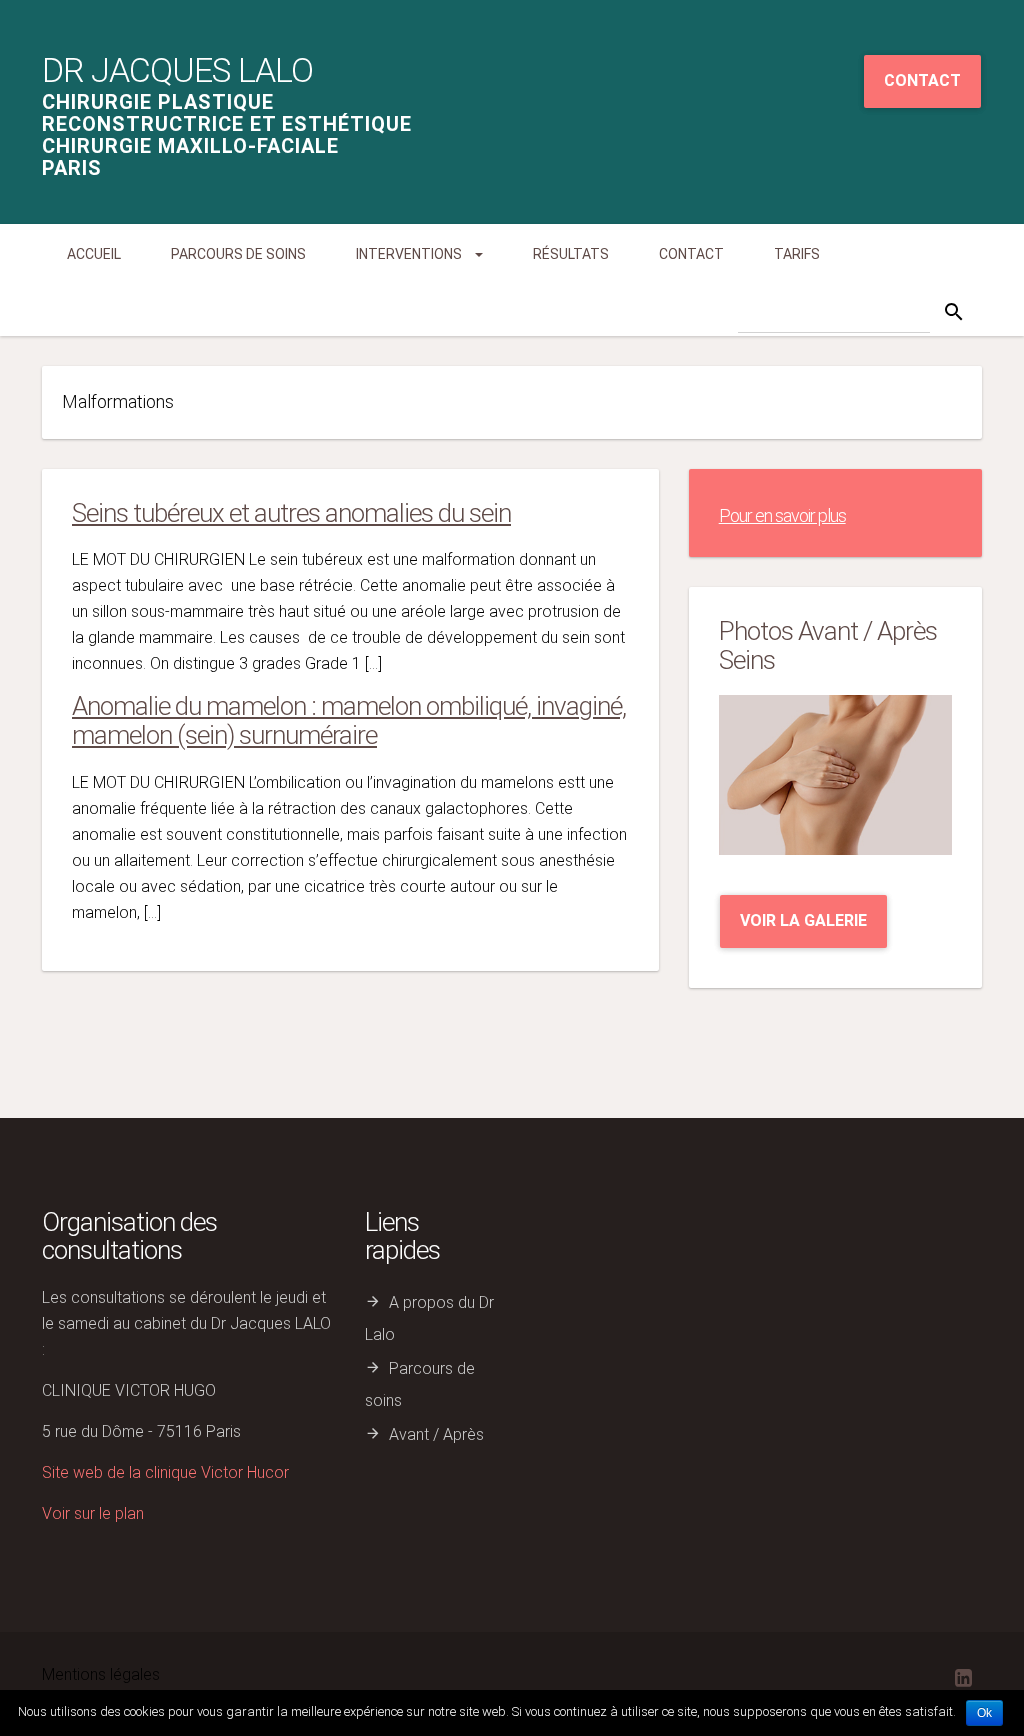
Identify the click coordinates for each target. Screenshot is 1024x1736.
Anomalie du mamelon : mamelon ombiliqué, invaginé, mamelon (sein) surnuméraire (349, 720)
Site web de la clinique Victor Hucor (165, 1472)
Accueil (94, 254)
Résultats (571, 254)
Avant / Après (436, 1434)
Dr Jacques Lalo (177, 70)
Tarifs (797, 254)
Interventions (410, 254)
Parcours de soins (238, 254)
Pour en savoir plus (782, 515)
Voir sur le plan (93, 1513)
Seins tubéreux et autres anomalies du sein (291, 513)
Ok (984, 1713)
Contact (922, 80)
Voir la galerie (803, 920)
